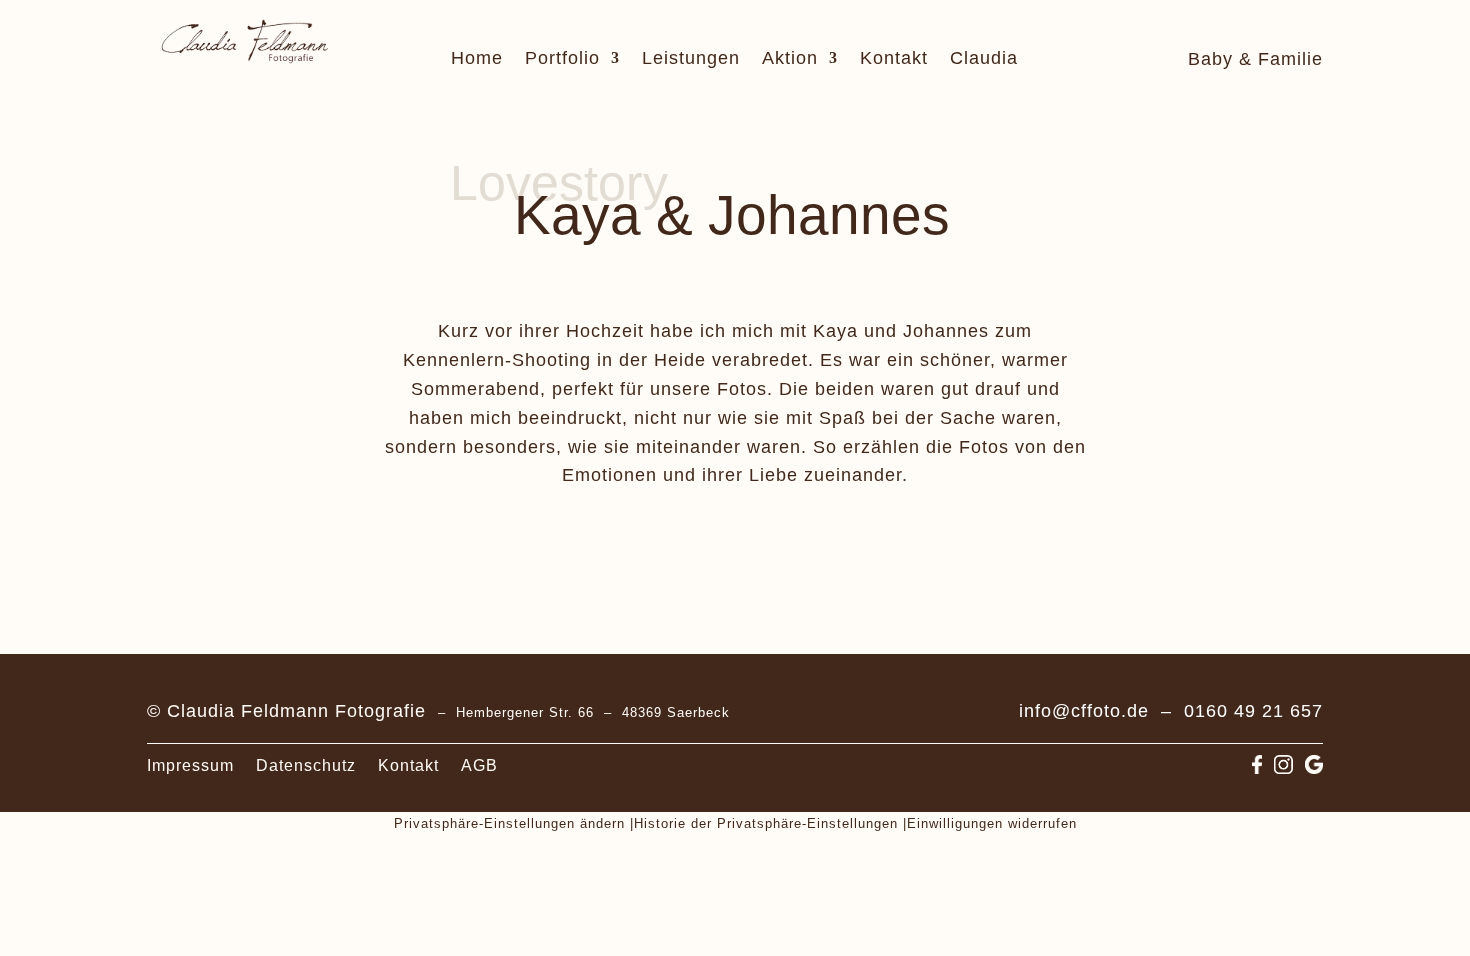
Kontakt (894, 59)
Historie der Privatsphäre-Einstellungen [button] (766, 823)
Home (477, 59)
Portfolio (562, 59)
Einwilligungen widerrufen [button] (992, 823)
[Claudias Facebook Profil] (1257, 767)
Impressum (190, 766)
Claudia (984, 59)
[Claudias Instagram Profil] (1283, 767)
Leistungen (691, 59)
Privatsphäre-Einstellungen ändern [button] (509, 823)
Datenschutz (306, 766)
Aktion (790, 59)
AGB (479, 766)
